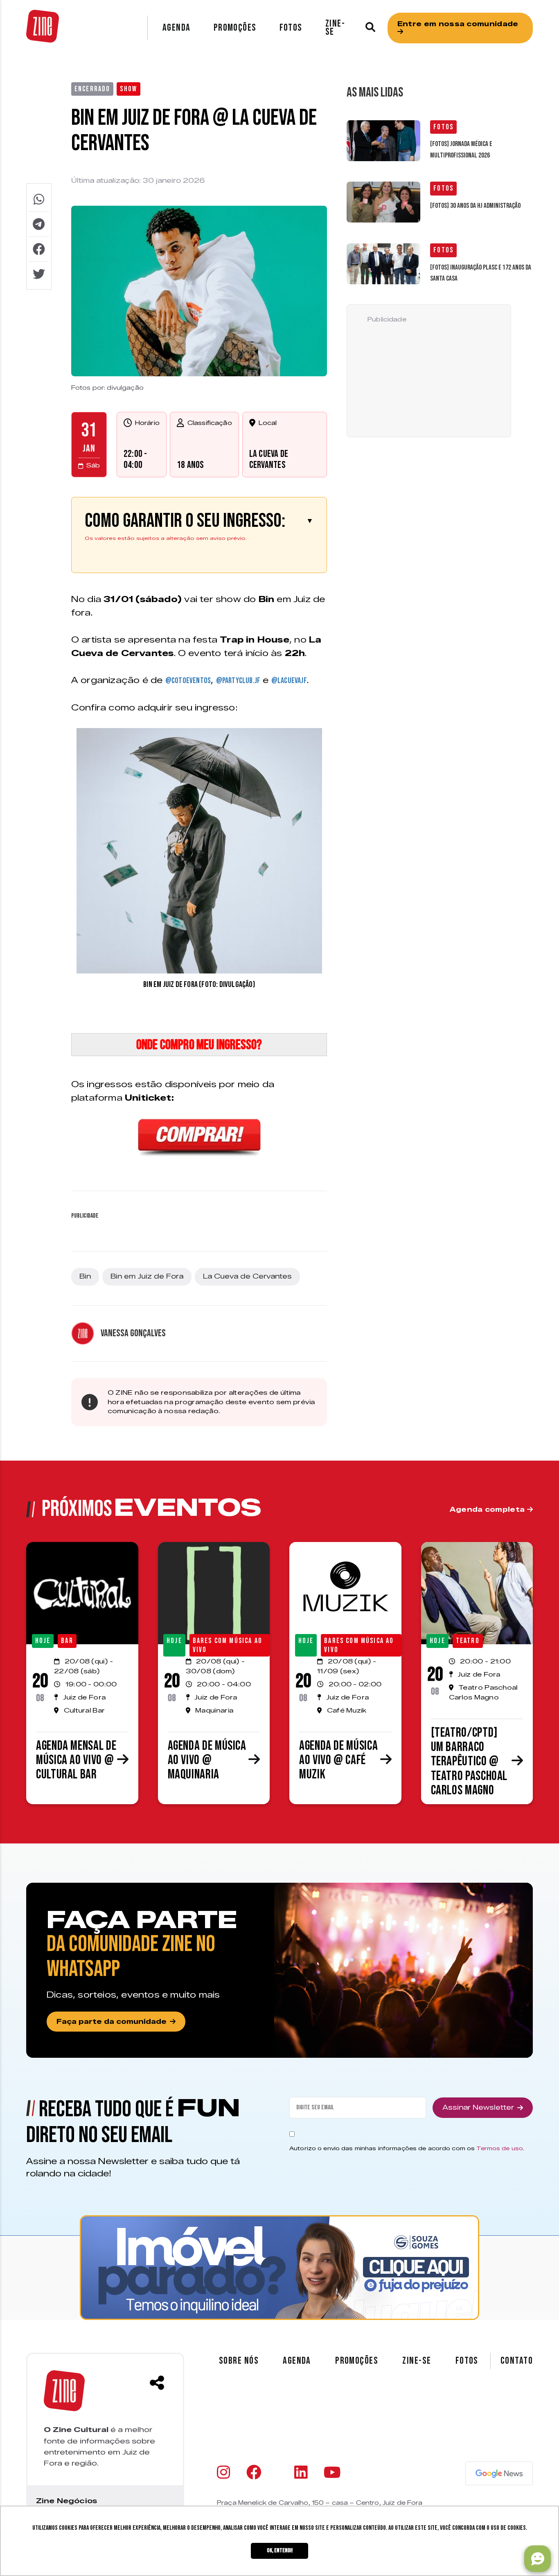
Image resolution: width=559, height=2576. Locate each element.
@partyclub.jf (238, 681)
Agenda (177, 28)
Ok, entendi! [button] (280, 2550)
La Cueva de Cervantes (269, 459)
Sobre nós (239, 2361)
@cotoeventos (188, 681)
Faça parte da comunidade (112, 2022)
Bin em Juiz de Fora (147, 1276)
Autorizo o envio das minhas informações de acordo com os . (407, 2148)
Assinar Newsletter (478, 2107)
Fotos (291, 28)
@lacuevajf (289, 681)
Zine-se (335, 28)
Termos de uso (500, 2148)
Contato (517, 2361)
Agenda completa (488, 1509)
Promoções (235, 28)
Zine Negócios (66, 2501)
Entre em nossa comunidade (458, 24)
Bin (85, 1276)
